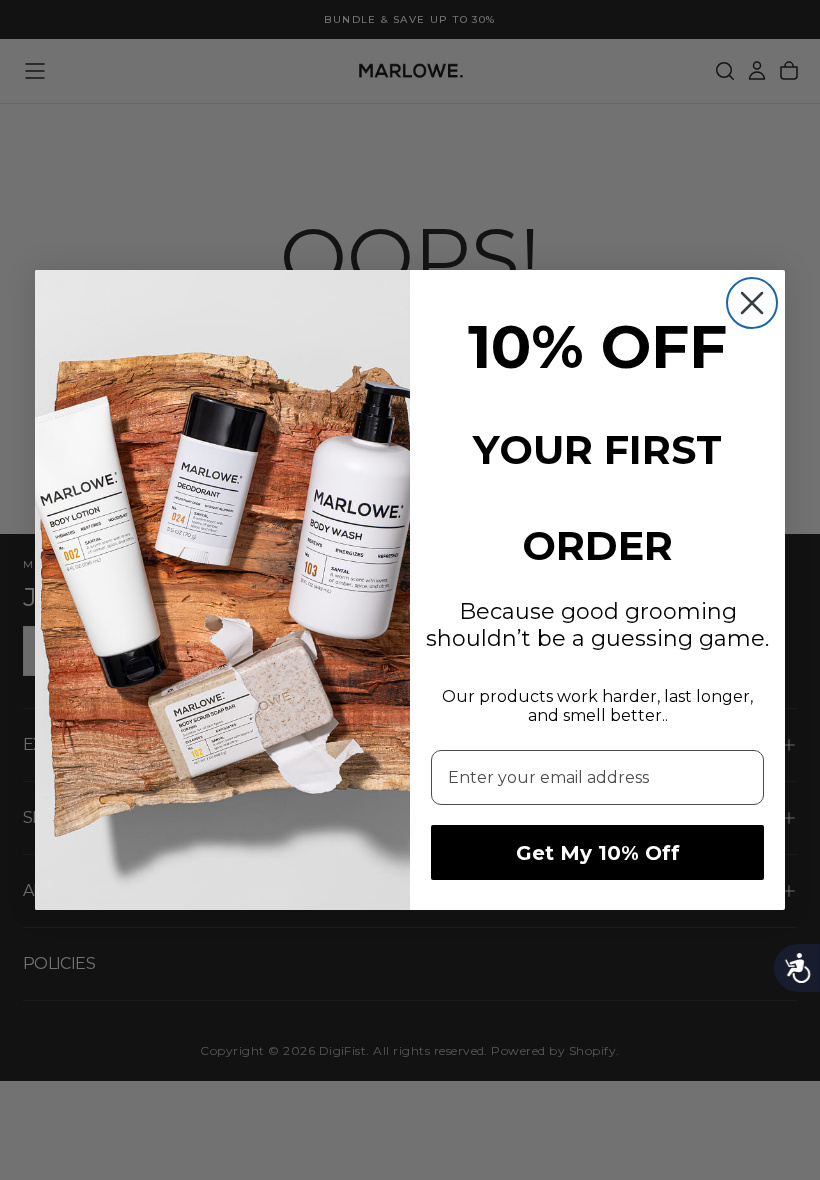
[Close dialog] (752, 303)
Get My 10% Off (598, 853)
